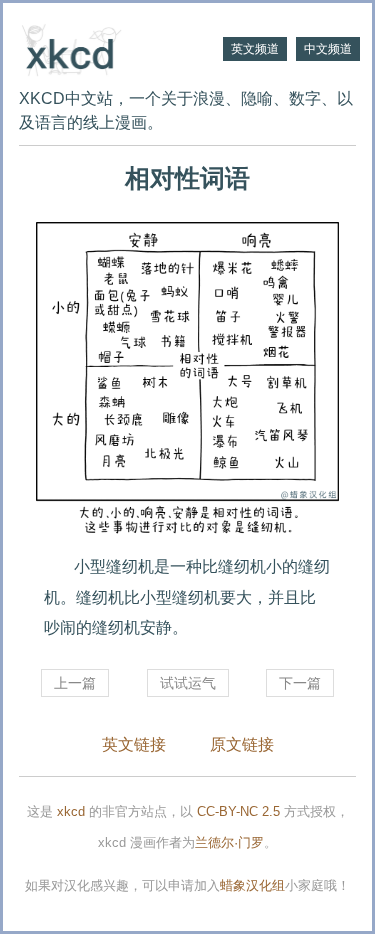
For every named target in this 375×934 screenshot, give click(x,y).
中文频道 (328, 49)
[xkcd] (103, 48)
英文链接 (134, 744)
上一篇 (75, 683)
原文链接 (242, 744)
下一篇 (300, 683)
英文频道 (255, 49)
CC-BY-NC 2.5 (238, 811)
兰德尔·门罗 (229, 842)
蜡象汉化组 (252, 885)
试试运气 (188, 683)
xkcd (71, 811)
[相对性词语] (187, 380)
